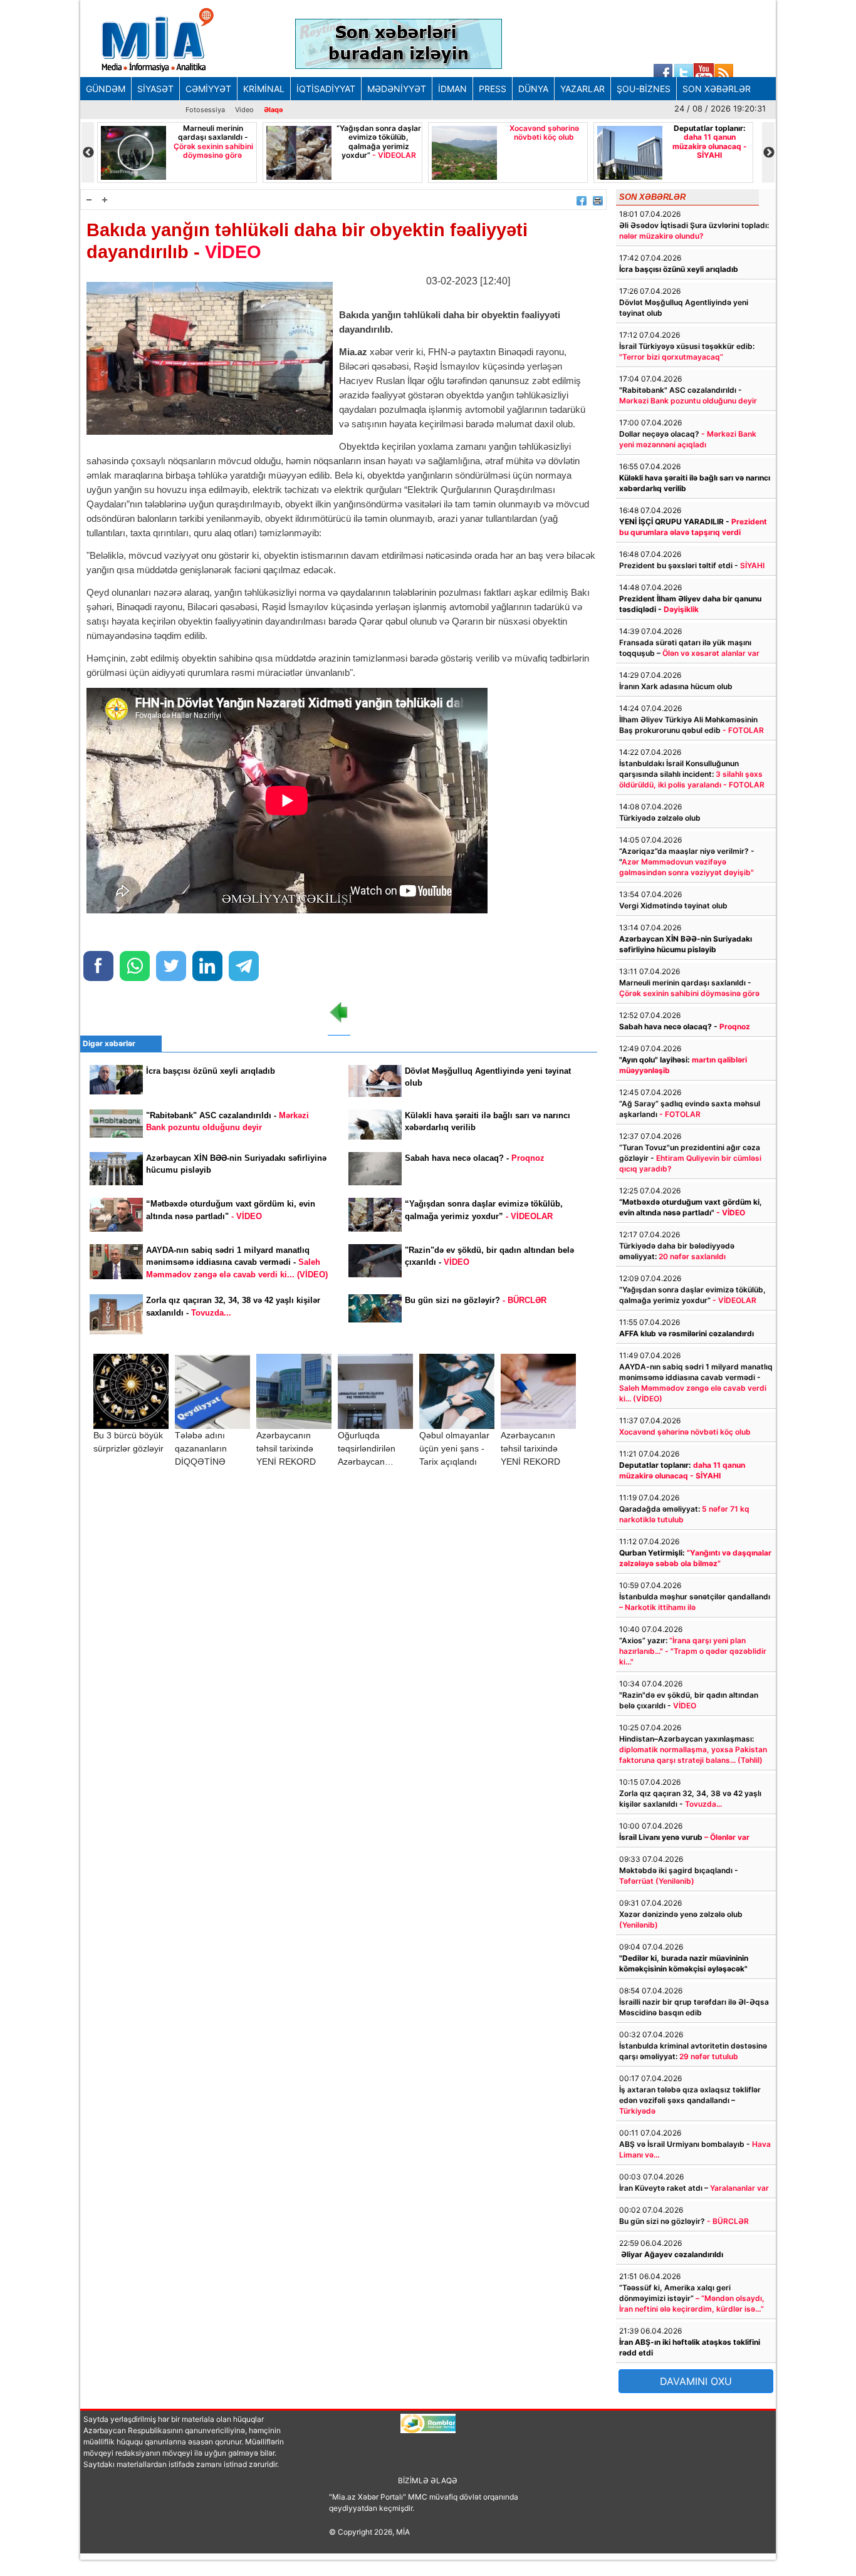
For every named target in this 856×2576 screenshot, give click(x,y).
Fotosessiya (205, 110)
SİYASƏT (155, 89)
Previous (88, 153)
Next (768, 153)
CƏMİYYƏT (208, 89)
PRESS (493, 89)
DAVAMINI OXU (696, 2381)
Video (244, 110)
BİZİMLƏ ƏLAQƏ (428, 2480)
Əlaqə (274, 110)
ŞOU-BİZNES (644, 89)
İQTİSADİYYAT (326, 89)
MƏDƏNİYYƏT (397, 89)
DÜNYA (533, 89)
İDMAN (452, 89)
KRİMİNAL (264, 89)
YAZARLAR (582, 89)
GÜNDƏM (106, 89)
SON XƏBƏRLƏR (717, 89)
